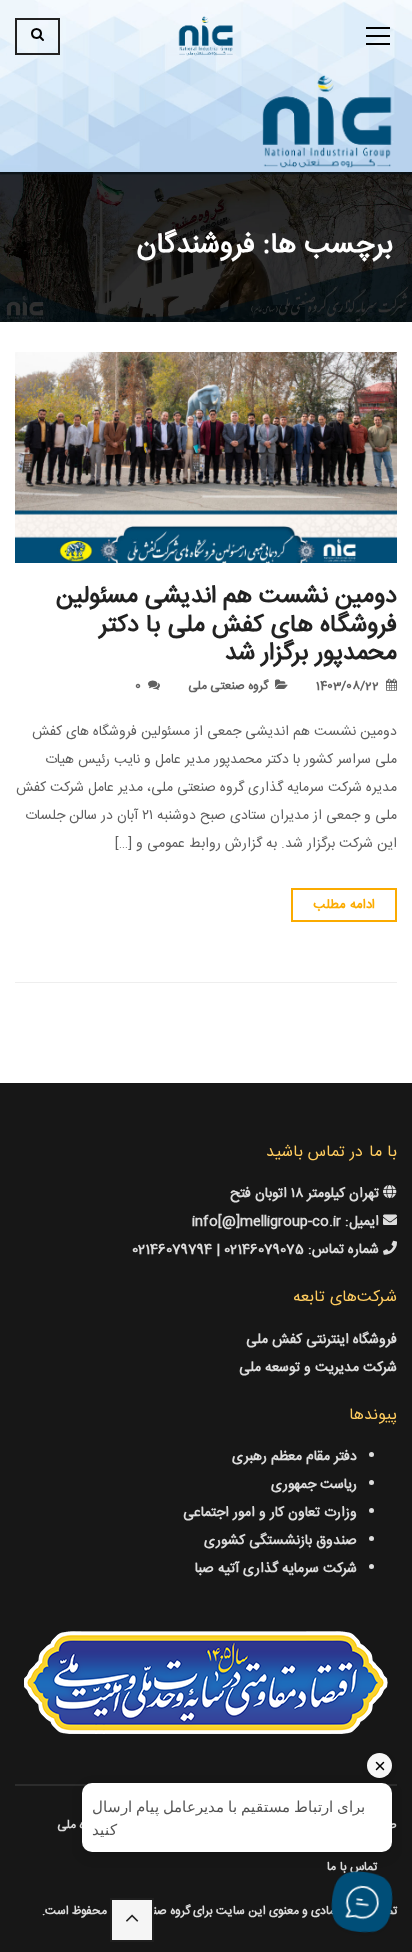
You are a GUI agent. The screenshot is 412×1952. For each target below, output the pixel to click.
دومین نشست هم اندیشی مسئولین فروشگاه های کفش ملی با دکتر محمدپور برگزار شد (226, 626)
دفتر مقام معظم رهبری (294, 1457)
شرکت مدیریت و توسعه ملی (318, 1368)
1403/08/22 (347, 686)
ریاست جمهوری (314, 1485)
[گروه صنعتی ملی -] (206, 37)
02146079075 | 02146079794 (220, 1250)
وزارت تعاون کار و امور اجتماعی (270, 1513)
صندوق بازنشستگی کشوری (280, 1541)
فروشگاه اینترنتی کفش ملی (321, 1340)
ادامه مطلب (344, 905)
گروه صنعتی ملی (228, 686)
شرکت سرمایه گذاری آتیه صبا (276, 1569)
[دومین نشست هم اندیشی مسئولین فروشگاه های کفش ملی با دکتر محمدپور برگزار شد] (206, 457)
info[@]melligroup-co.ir (266, 1222)
